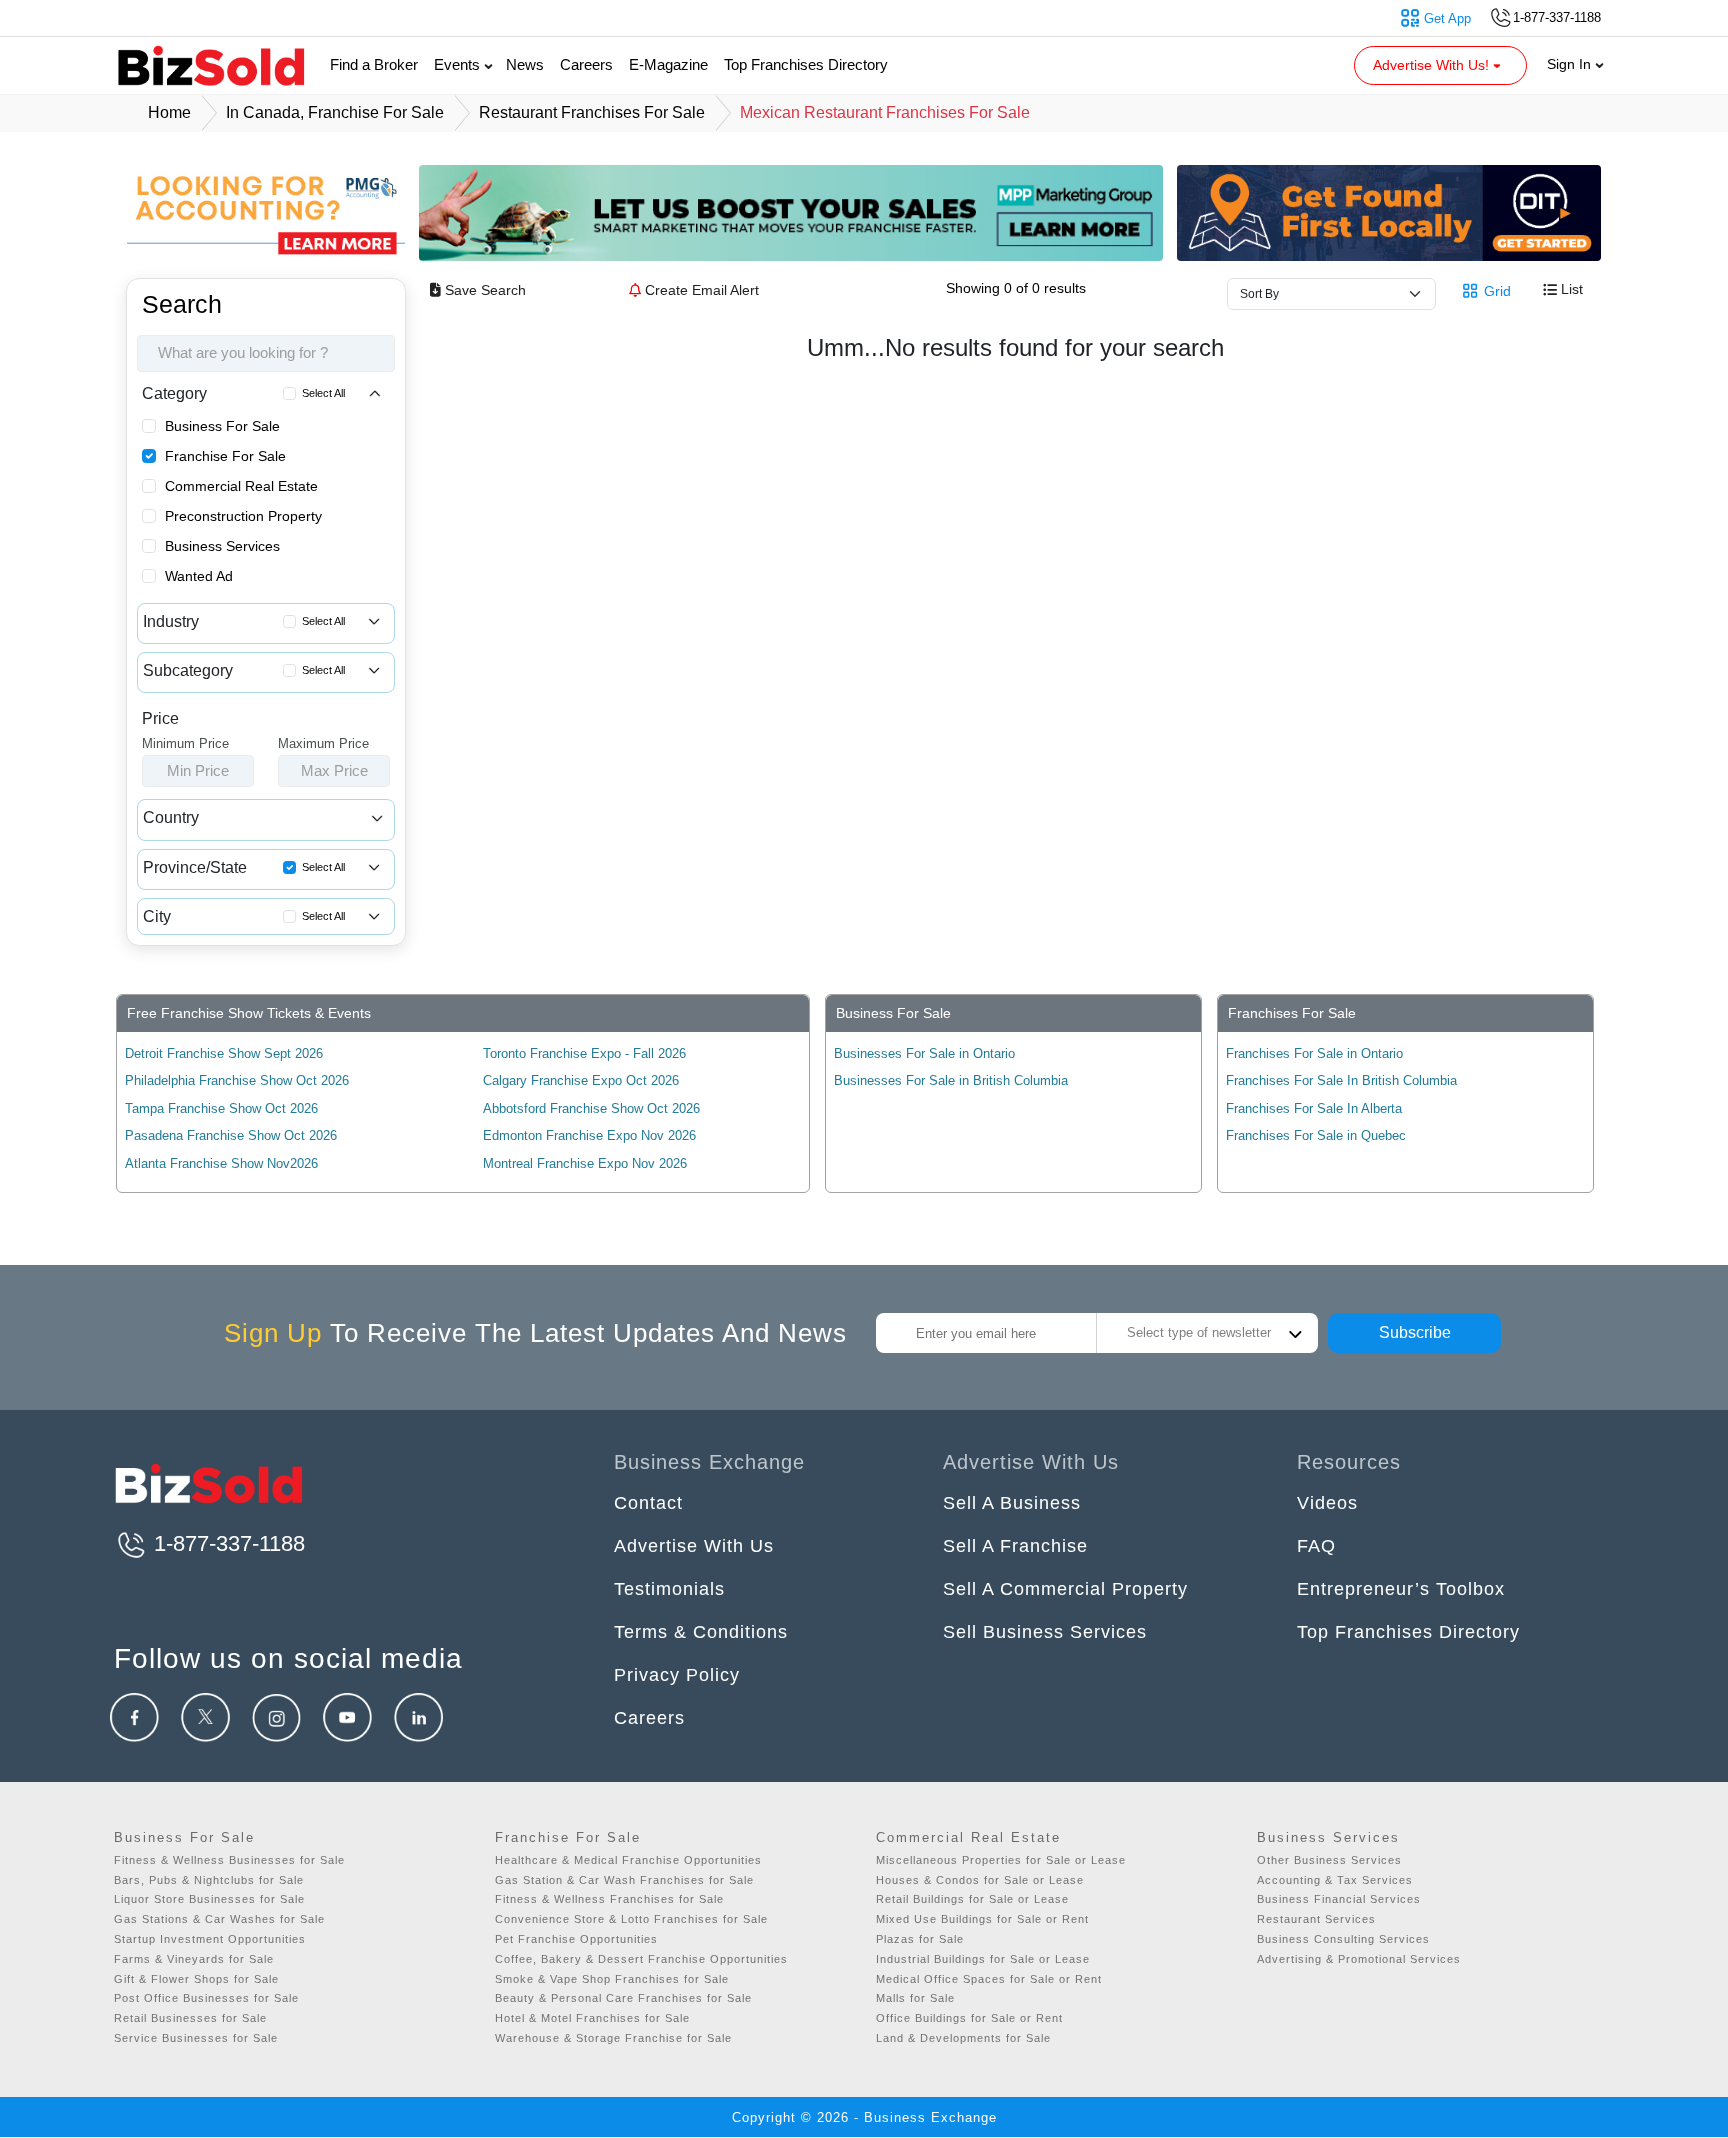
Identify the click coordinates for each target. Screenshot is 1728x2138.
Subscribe (1415, 1332)
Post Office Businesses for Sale (206, 1998)
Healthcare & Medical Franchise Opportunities (628, 1860)
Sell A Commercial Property (1065, 1589)
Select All (323, 393)
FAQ (1316, 1546)
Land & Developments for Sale (963, 2038)
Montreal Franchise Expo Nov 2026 (585, 1163)
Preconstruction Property (243, 516)
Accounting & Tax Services (1335, 1880)
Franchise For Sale (225, 456)
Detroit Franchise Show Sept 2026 (224, 1053)
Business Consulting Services (1343, 1939)
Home (169, 112)
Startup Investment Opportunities (210, 1939)
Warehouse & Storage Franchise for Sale (613, 2038)
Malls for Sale (915, 1998)
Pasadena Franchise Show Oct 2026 (231, 1135)
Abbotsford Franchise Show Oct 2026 (591, 1108)
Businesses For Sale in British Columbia (951, 1080)
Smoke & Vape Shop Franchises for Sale (612, 1979)
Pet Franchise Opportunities (576, 1939)
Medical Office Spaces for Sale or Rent (989, 1979)
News (525, 64)
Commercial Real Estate (241, 486)
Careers (586, 64)
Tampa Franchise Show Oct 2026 (221, 1108)
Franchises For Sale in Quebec (1316, 1135)
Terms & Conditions (701, 1632)
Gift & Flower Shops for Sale (196, 1979)
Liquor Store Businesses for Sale (209, 1899)
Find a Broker (374, 64)
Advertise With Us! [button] (1433, 65)
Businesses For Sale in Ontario (924, 1053)
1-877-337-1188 (226, 1543)
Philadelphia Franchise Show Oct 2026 (237, 1080)
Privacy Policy (677, 1675)
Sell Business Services (1045, 1632)
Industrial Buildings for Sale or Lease (983, 1959)
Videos (1327, 1503)
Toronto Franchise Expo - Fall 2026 (584, 1053)
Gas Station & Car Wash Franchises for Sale (624, 1880)
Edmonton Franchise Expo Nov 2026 (589, 1135)
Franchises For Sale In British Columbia (1341, 1080)
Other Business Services (1329, 1860)
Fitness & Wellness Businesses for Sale (229, 1860)
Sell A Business (1012, 1503)
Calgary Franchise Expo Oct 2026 (581, 1080)
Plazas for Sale (920, 1939)
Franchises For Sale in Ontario (1314, 1053)
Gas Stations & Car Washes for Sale (219, 1919)
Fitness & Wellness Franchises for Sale (609, 1899)
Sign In (1571, 64)
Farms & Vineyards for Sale (194, 1959)
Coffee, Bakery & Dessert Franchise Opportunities (641, 1959)
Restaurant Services (1316, 1919)
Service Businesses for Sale (196, 2038)
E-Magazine (668, 64)
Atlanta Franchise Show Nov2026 (221, 1163)
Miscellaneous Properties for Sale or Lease (1001, 1860)
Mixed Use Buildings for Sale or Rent (982, 1919)
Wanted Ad (199, 576)
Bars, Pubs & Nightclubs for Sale (209, 1880)
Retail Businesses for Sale (190, 2018)
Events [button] (459, 64)
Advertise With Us (694, 1546)
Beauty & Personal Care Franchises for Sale (623, 1998)
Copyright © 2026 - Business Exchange (864, 2117)
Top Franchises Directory (806, 64)
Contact (648, 1503)
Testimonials (669, 1589)
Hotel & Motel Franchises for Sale (592, 2018)
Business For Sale (222, 426)
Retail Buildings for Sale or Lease (972, 1899)
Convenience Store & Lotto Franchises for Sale (631, 1919)
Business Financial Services (1339, 1899)
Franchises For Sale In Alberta (1314, 1108)
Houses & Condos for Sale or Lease (980, 1880)
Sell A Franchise (1015, 1546)
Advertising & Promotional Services (1359, 1959)
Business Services (222, 546)
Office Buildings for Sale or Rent (969, 2018)
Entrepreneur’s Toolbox (1401, 1589)
